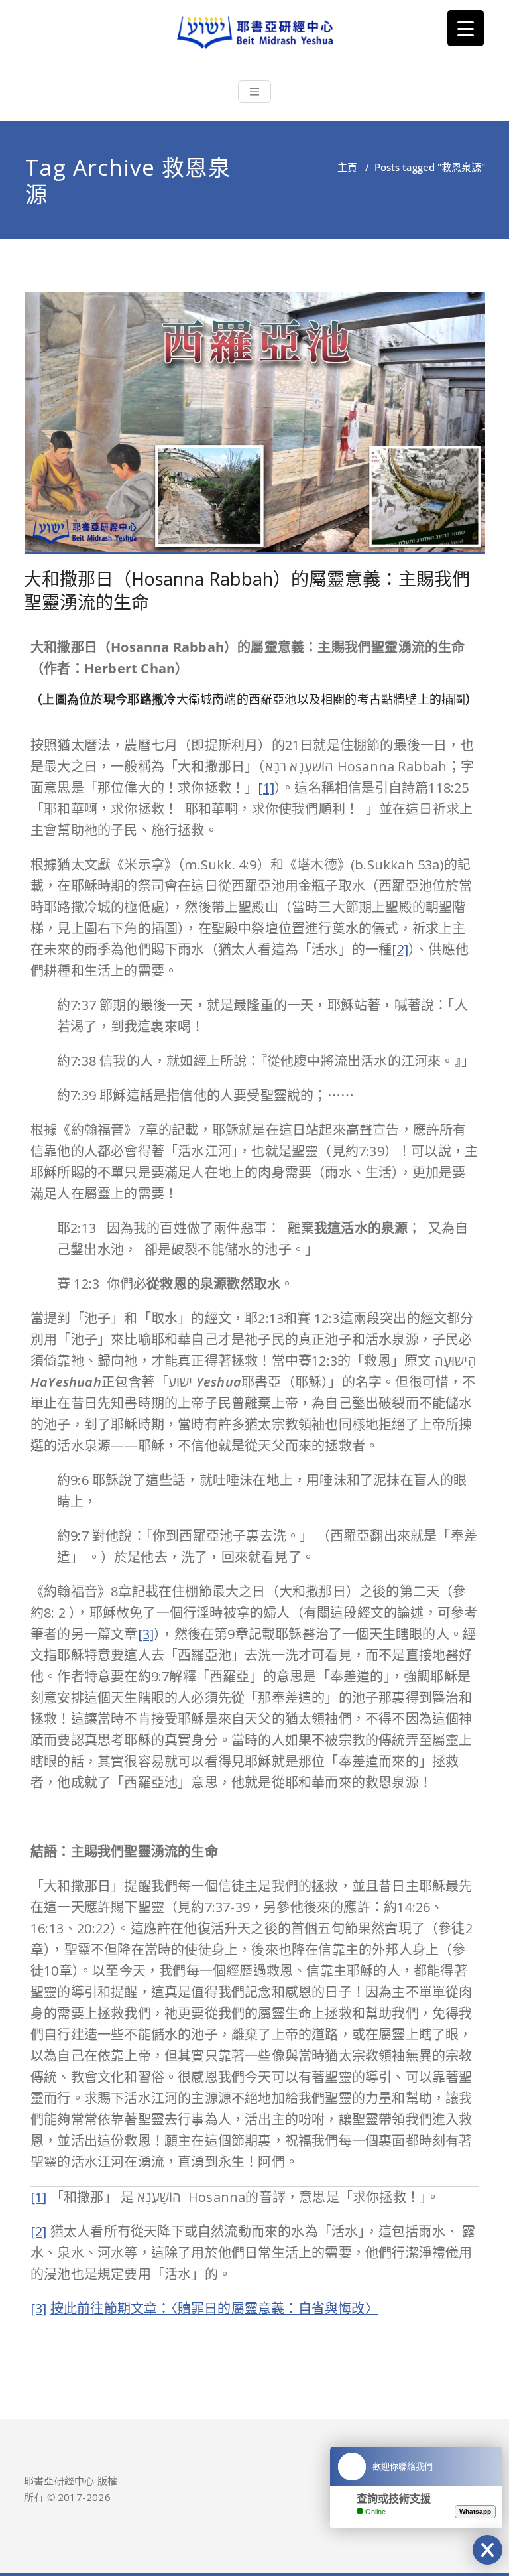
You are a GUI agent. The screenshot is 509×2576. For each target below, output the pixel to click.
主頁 (347, 167)
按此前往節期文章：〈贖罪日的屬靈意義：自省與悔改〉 (214, 2308)
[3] (146, 1634)
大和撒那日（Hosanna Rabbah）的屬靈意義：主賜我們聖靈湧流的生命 (247, 590)
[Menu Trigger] (466, 28)
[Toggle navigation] (254, 92)
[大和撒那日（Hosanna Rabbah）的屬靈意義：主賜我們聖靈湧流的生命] (255, 428)
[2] (400, 949)
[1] (266, 788)
